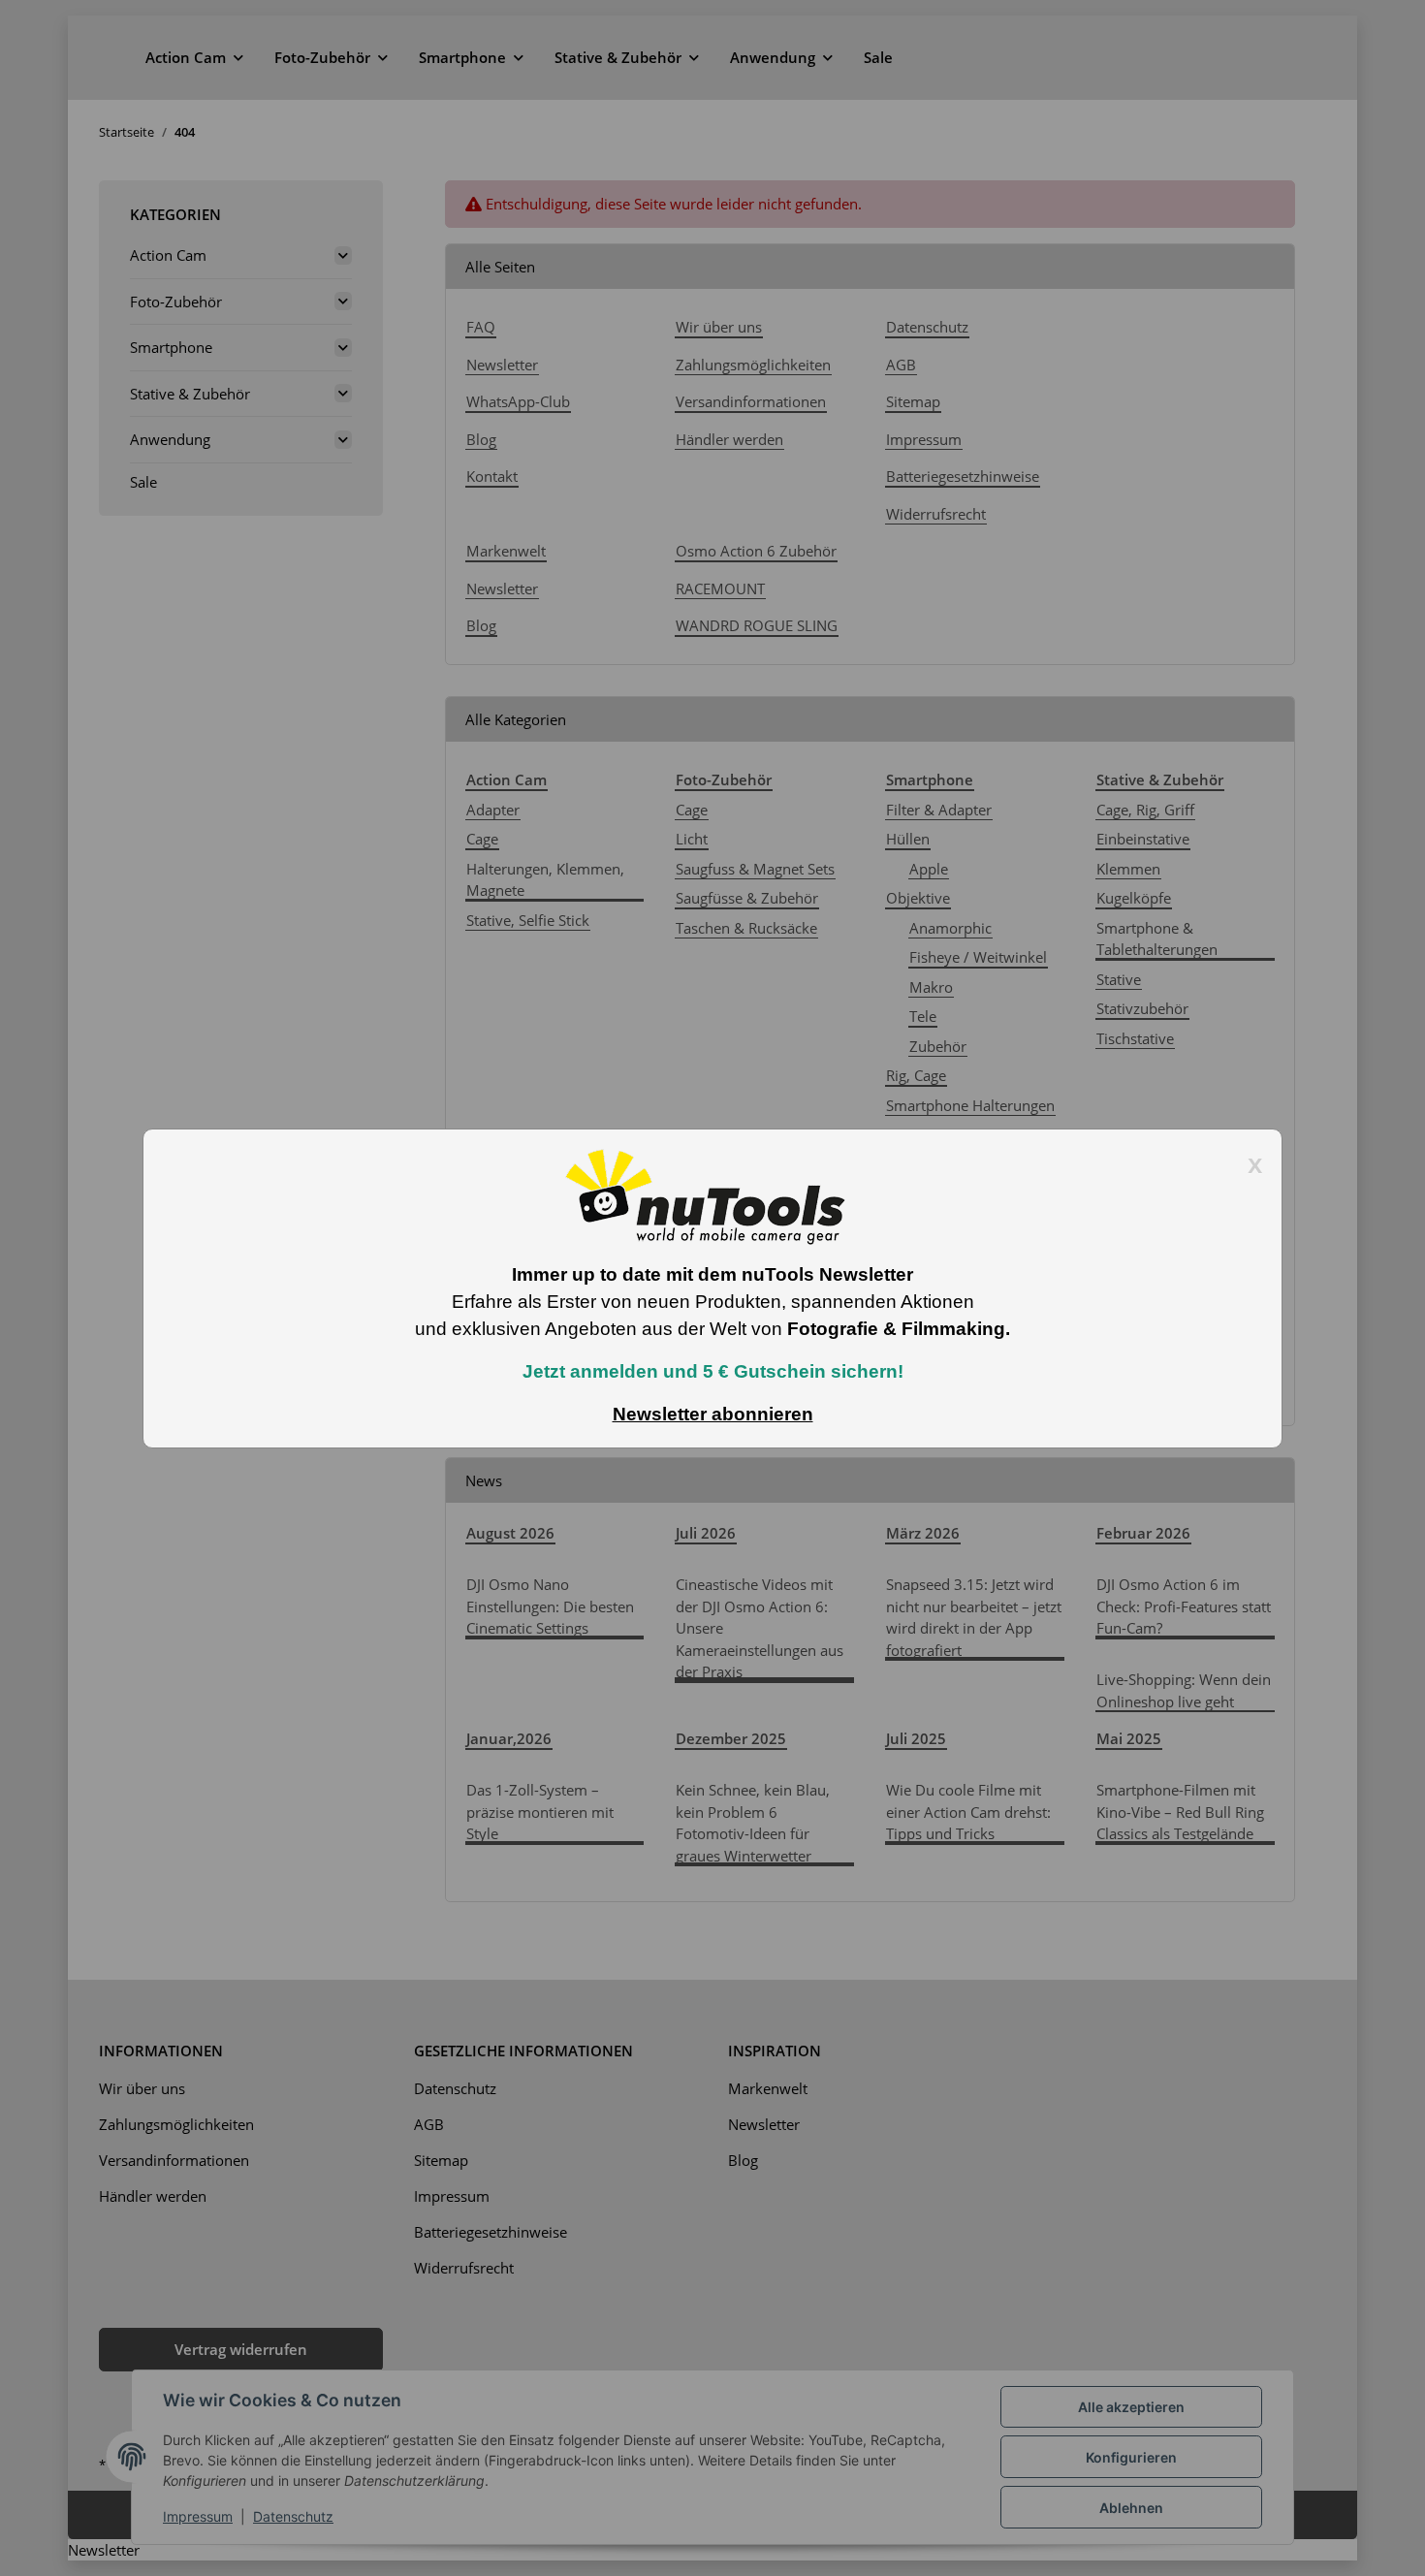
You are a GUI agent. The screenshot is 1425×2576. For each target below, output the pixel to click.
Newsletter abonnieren (713, 1414)
